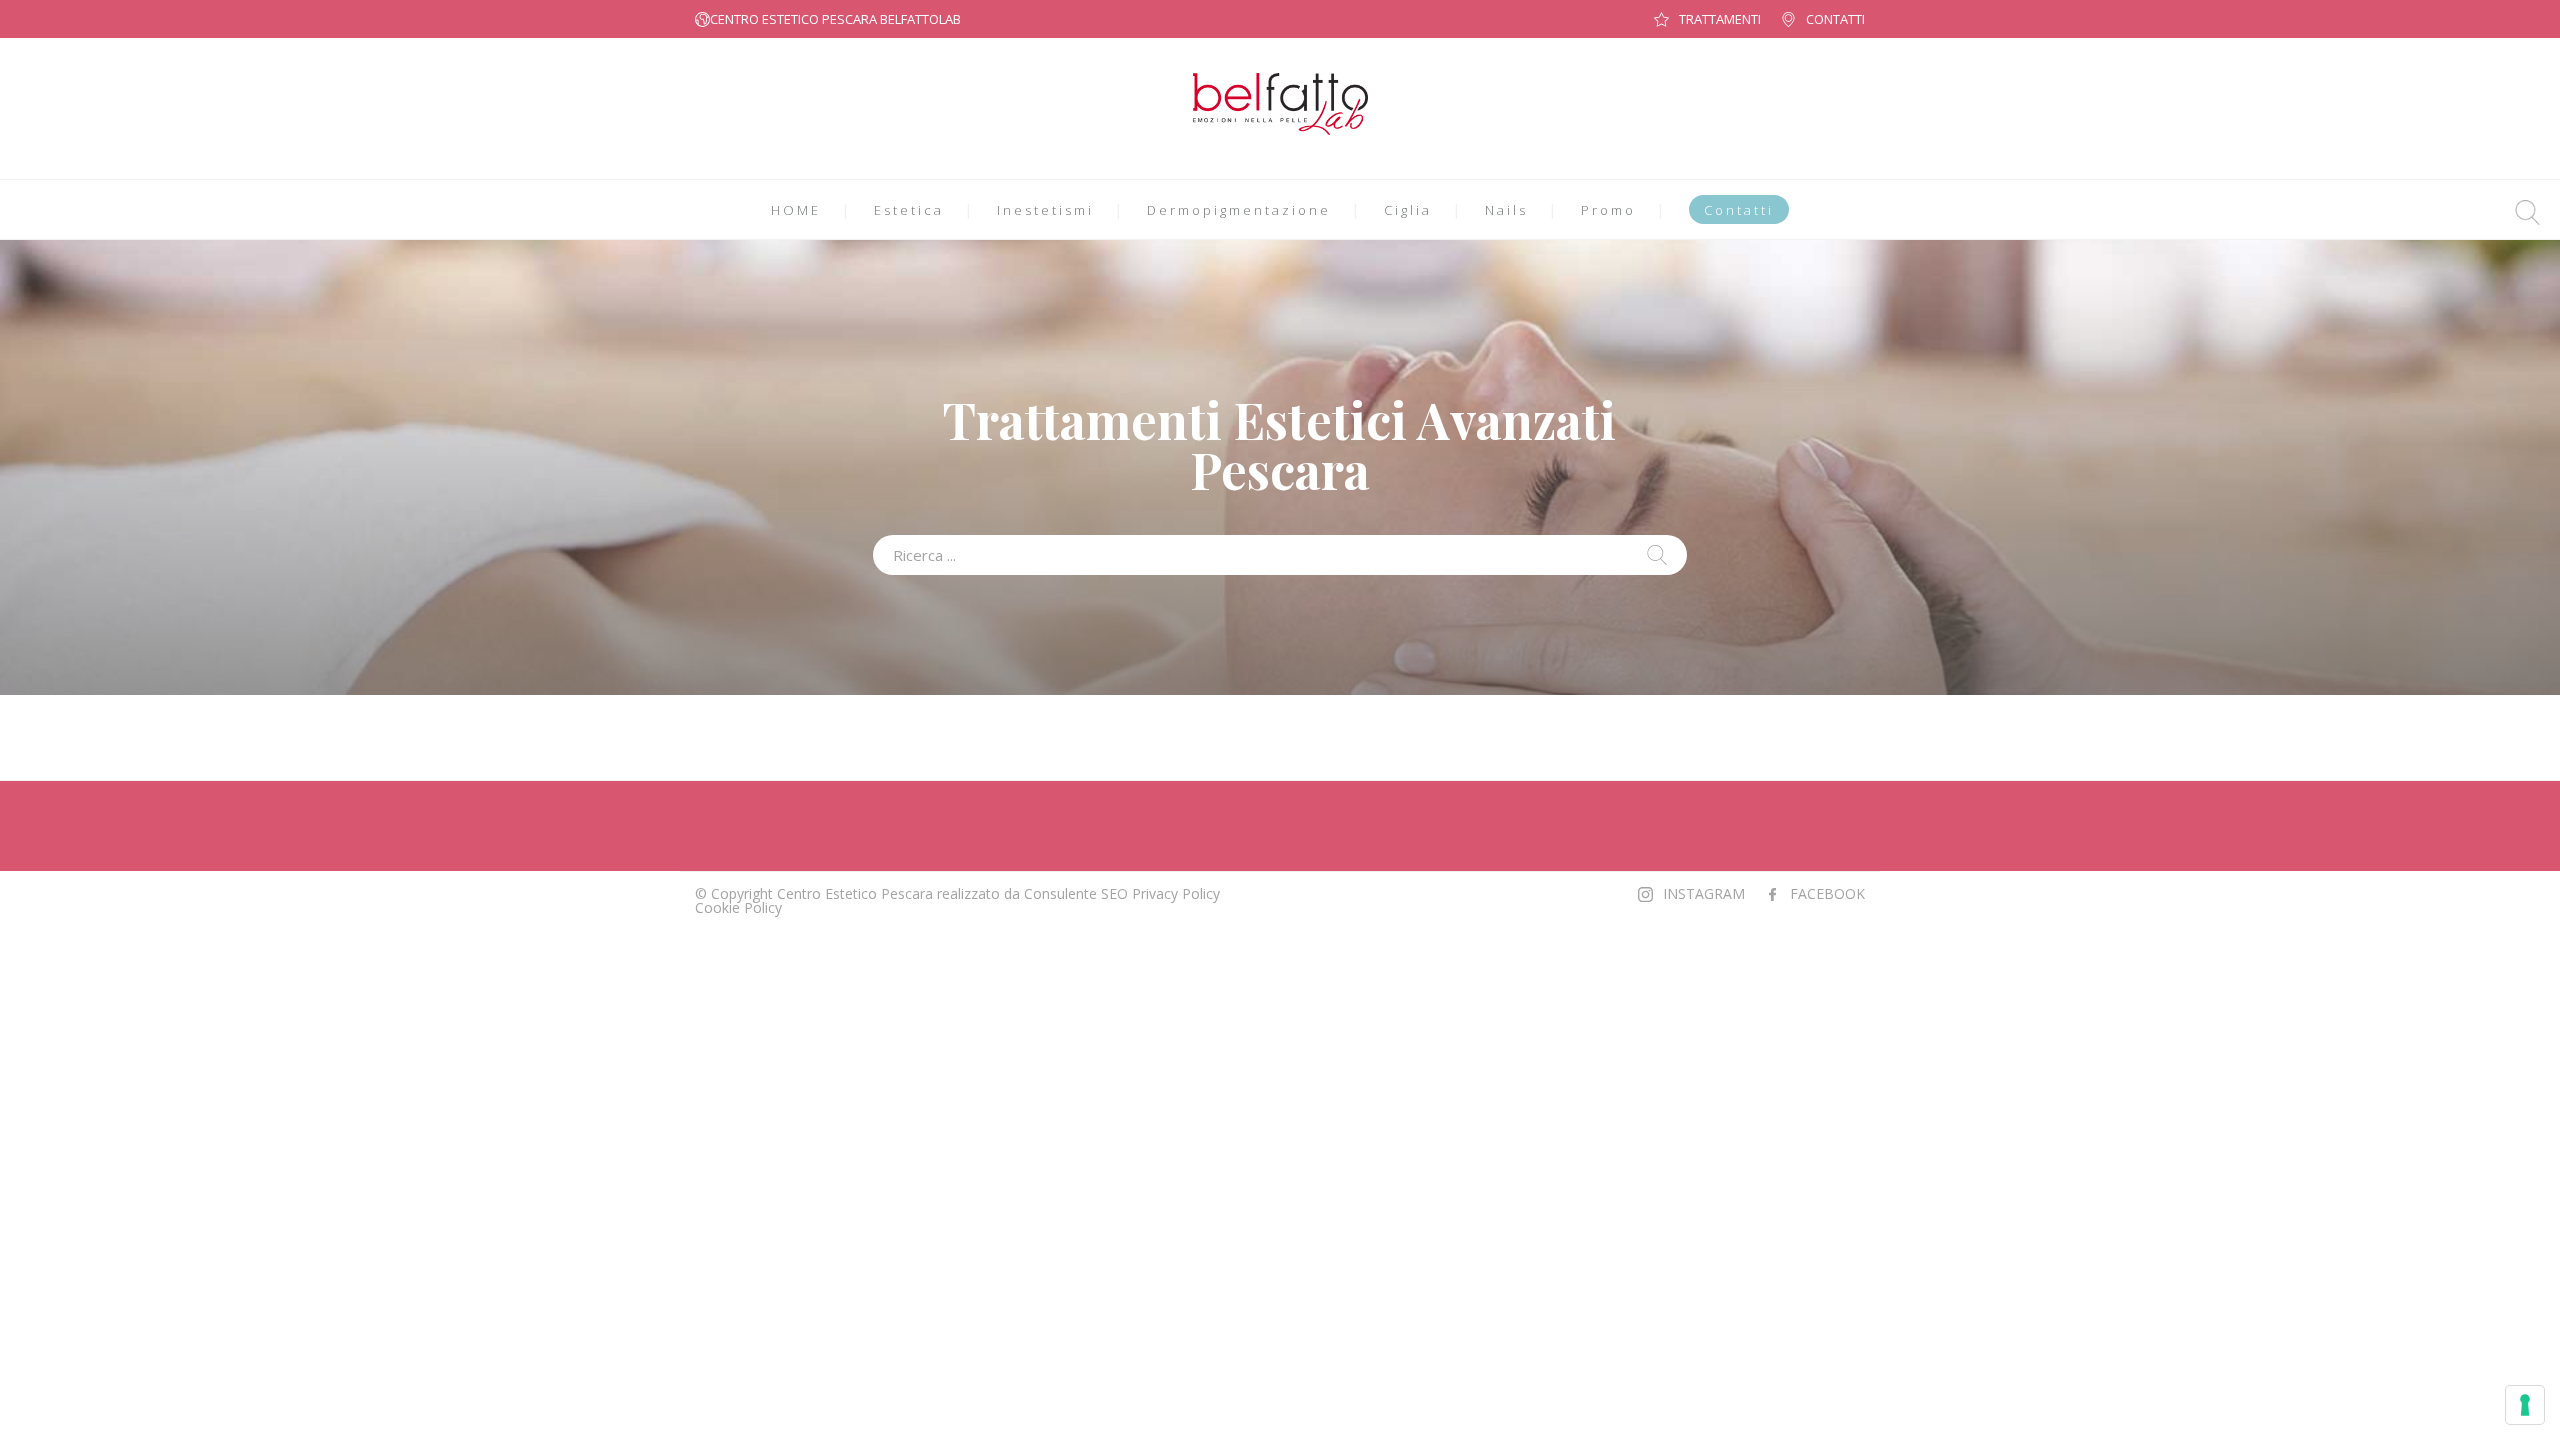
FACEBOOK (1827, 893)
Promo (1608, 210)
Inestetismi (1045, 210)
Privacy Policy (1176, 893)
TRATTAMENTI (1720, 19)
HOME (796, 210)
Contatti (1739, 210)
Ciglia (1408, 210)
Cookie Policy (738, 907)
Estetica (909, 210)
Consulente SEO (1076, 893)
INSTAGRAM (1704, 893)
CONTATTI (1835, 19)
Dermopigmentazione (1239, 210)
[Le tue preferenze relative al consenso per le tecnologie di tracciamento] (2525, 1405)
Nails (1506, 210)
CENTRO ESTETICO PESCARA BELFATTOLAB (835, 19)
